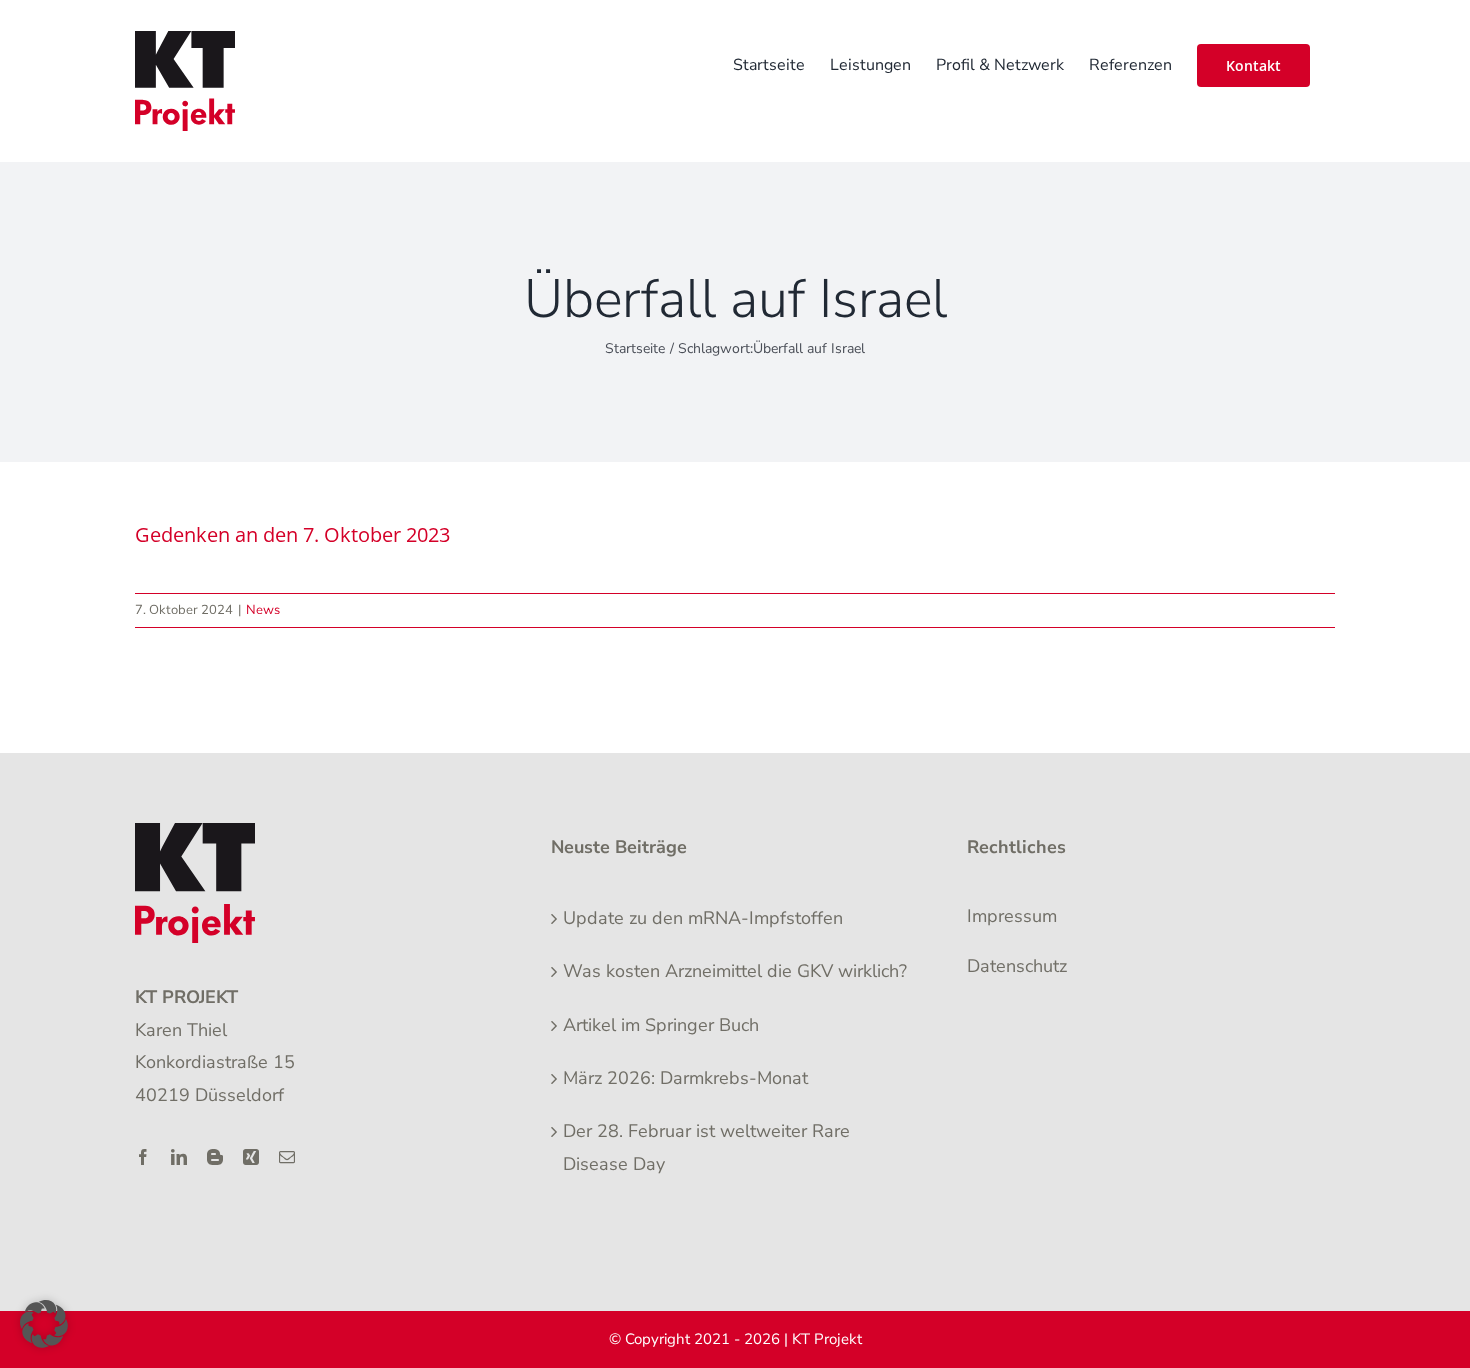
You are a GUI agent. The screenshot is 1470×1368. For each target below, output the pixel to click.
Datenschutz (1017, 966)
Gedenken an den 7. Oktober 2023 (292, 534)
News (263, 610)
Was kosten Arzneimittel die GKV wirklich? (735, 971)
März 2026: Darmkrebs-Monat (685, 1078)
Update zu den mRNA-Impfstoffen (703, 918)
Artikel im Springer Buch (661, 1025)
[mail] (287, 1157)
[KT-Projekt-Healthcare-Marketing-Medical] (195, 832)
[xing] (251, 1157)
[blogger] (215, 1157)
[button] (44, 1324)
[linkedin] (179, 1157)
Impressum (1012, 916)
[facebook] (143, 1157)
